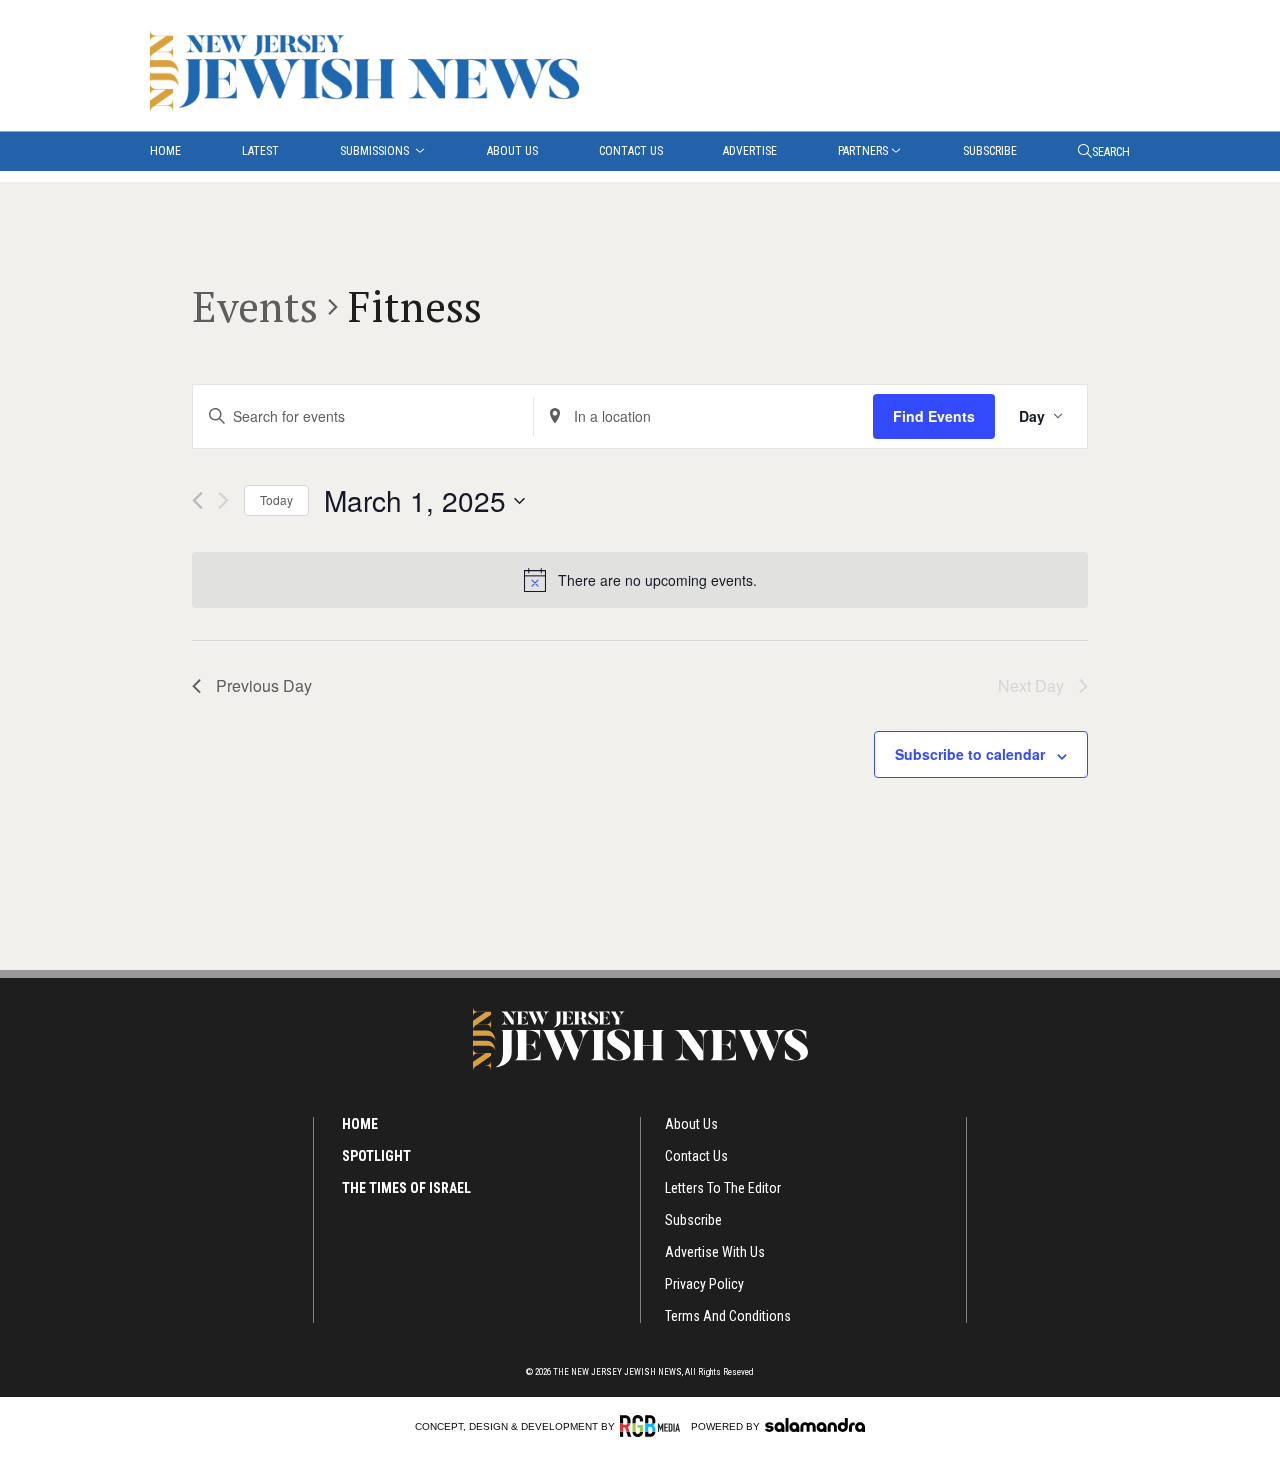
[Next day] (223, 500)
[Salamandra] (815, 1425)
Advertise (750, 151)
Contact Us (631, 151)
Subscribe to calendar (970, 754)
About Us (512, 151)
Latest (260, 151)
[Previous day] (197, 500)
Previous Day (264, 685)
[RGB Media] (653, 1426)
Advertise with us (715, 1252)
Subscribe (990, 151)
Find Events (934, 416)
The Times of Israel (406, 1188)
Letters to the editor (723, 1188)
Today (276, 499)
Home (165, 151)
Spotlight (376, 1156)
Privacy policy (704, 1284)
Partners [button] (863, 151)
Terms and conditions (728, 1316)
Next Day (1031, 685)
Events (255, 306)
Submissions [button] (376, 151)
